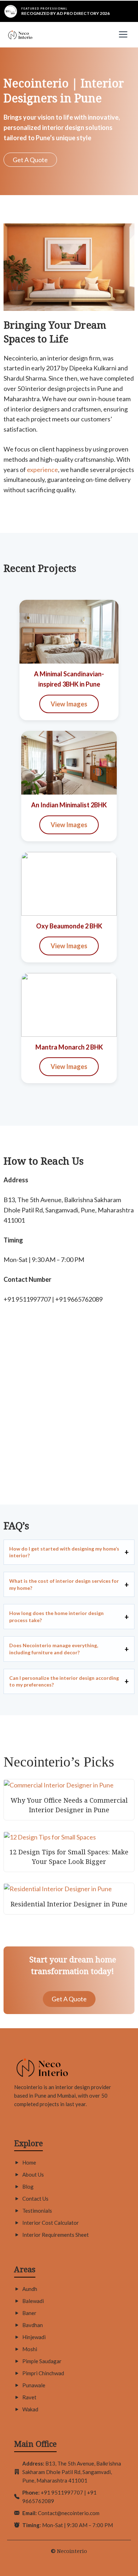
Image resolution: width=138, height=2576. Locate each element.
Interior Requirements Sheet (56, 2235)
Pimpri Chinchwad (43, 2373)
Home (29, 2162)
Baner (29, 2313)
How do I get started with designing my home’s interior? (64, 1552)
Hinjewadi (34, 2337)
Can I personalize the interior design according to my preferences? (64, 1681)
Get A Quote (30, 160)
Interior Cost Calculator (51, 2223)
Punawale (34, 2385)
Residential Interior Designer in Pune (69, 1904)
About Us (33, 2174)
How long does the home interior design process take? (56, 1617)
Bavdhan (33, 2325)
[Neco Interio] (20, 35)
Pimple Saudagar (42, 2361)
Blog (28, 2187)
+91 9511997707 (62, 2492)
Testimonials (37, 2211)
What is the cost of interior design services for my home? (64, 1584)
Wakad (30, 2409)
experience (42, 470)
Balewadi (33, 2301)
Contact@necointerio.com (69, 2513)
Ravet (29, 2397)
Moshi (30, 2349)
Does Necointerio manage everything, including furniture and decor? (54, 1649)
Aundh (30, 2289)
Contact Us (35, 2199)
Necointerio (72, 2551)
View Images (69, 704)
